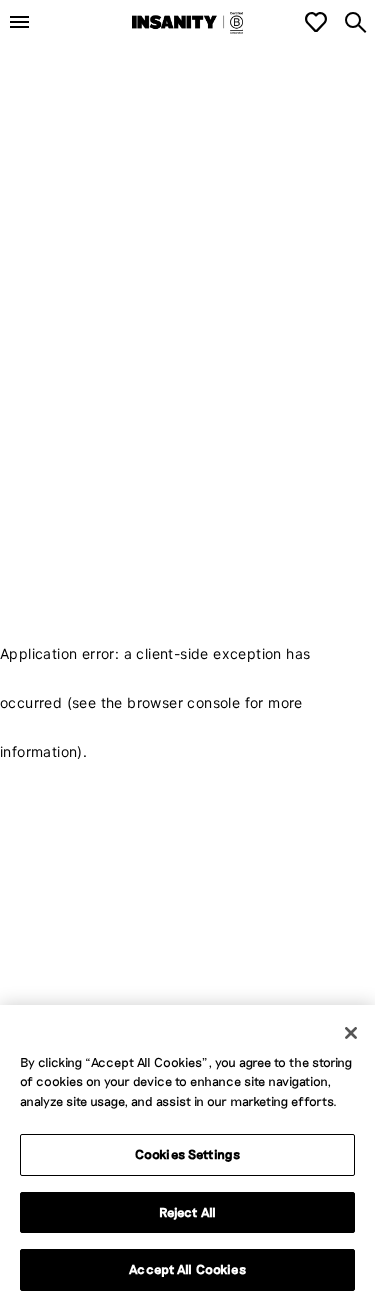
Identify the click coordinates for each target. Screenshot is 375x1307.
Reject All (187, 1212)
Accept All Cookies (187, 1269)
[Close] (351, 1033)
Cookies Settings (187, 1154)
